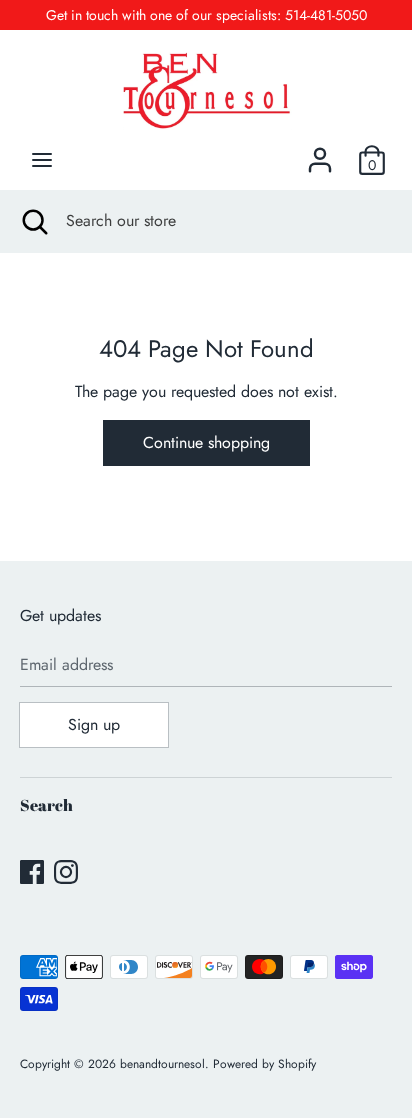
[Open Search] (33, 221)
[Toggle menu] (42, 160)
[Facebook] (32, 871)
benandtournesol (162, 1064)
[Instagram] (66, 871)
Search (46, 805)
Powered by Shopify (264, 1064)
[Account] (320, 152)
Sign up (94, 724)
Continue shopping (206, 442)
